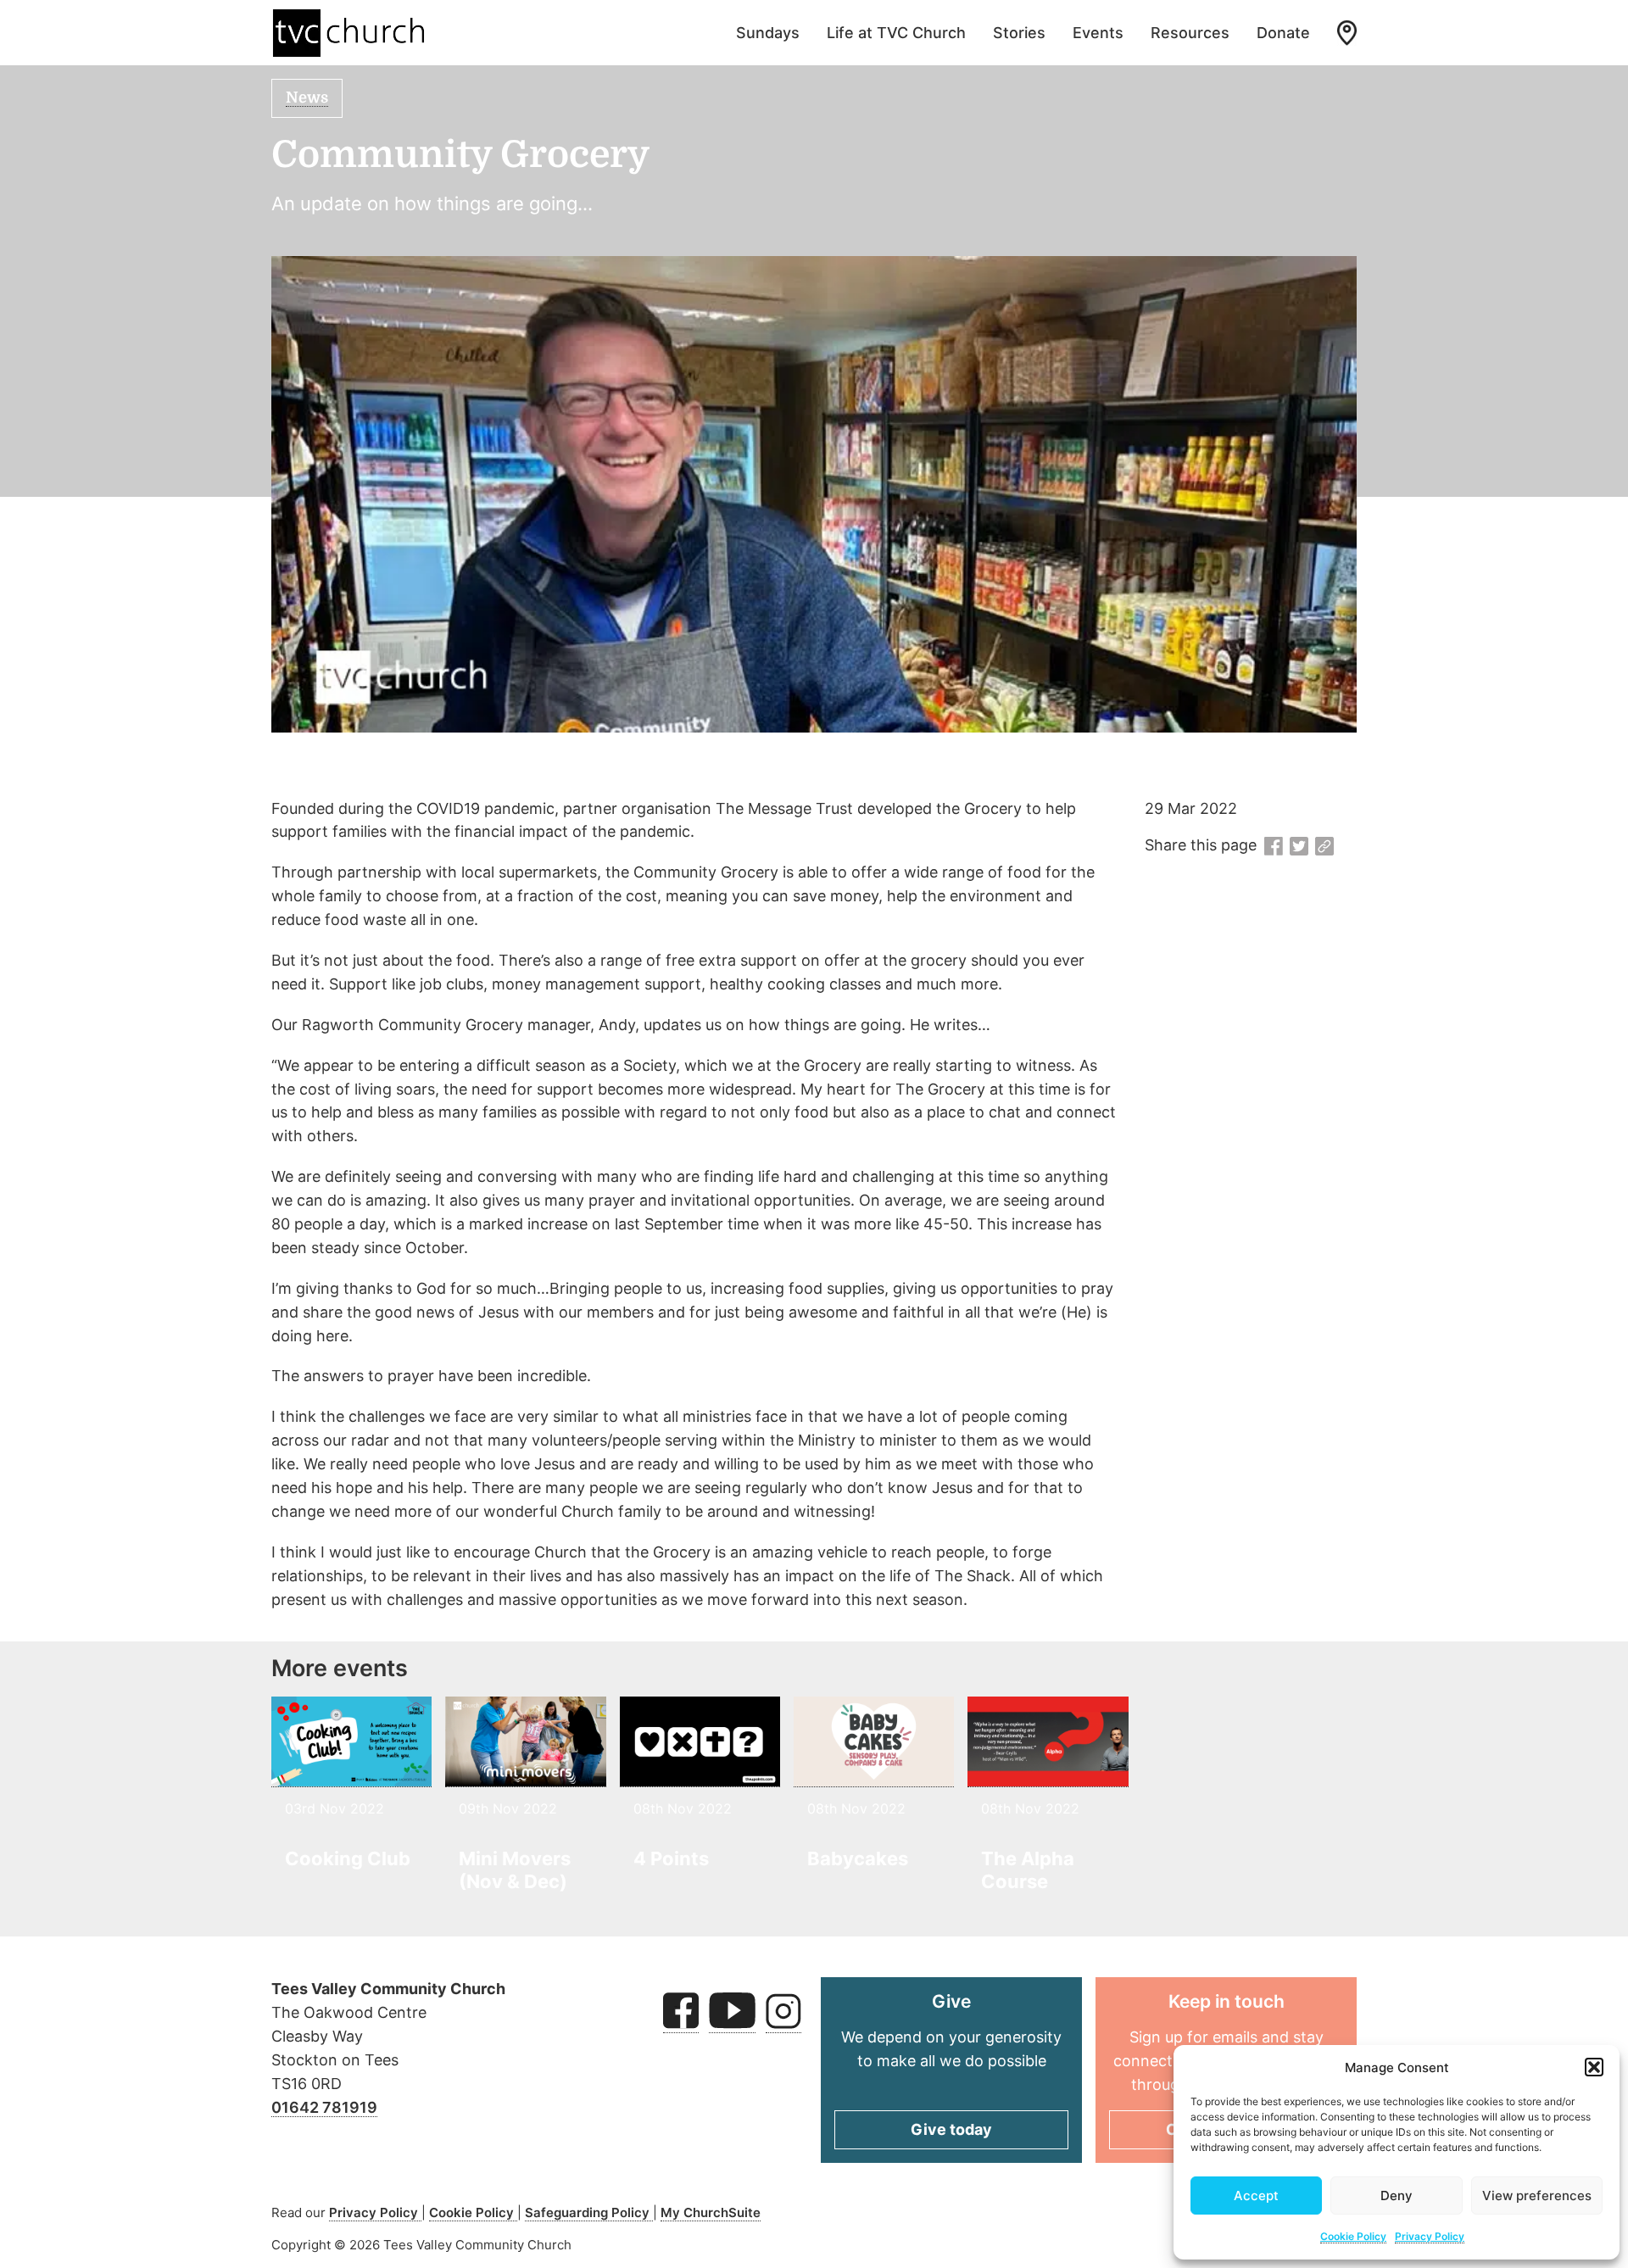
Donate (1283, 33)
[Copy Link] (1324, 847)
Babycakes (858, 1858)
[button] (1594, 2067)
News (307, 98)
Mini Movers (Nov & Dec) (515, 1870)
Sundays (768, 33)
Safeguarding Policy (589, 2212)
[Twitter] (1299, 847)
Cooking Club (348, 1858)
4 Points (671, 1858)
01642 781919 (324, 2107)
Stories (1019, 33)
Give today (951, 2129)
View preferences (1537, 2196)
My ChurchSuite (711, 2212)
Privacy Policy (1430, 2236)
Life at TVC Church (896, 33)
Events (1098, 33)
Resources (1190, 33)
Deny (1397, 2196)
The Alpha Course (1028, 1870)
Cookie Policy (1353, 2236)
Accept (1256, 2196)
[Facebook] (1274, 847)
